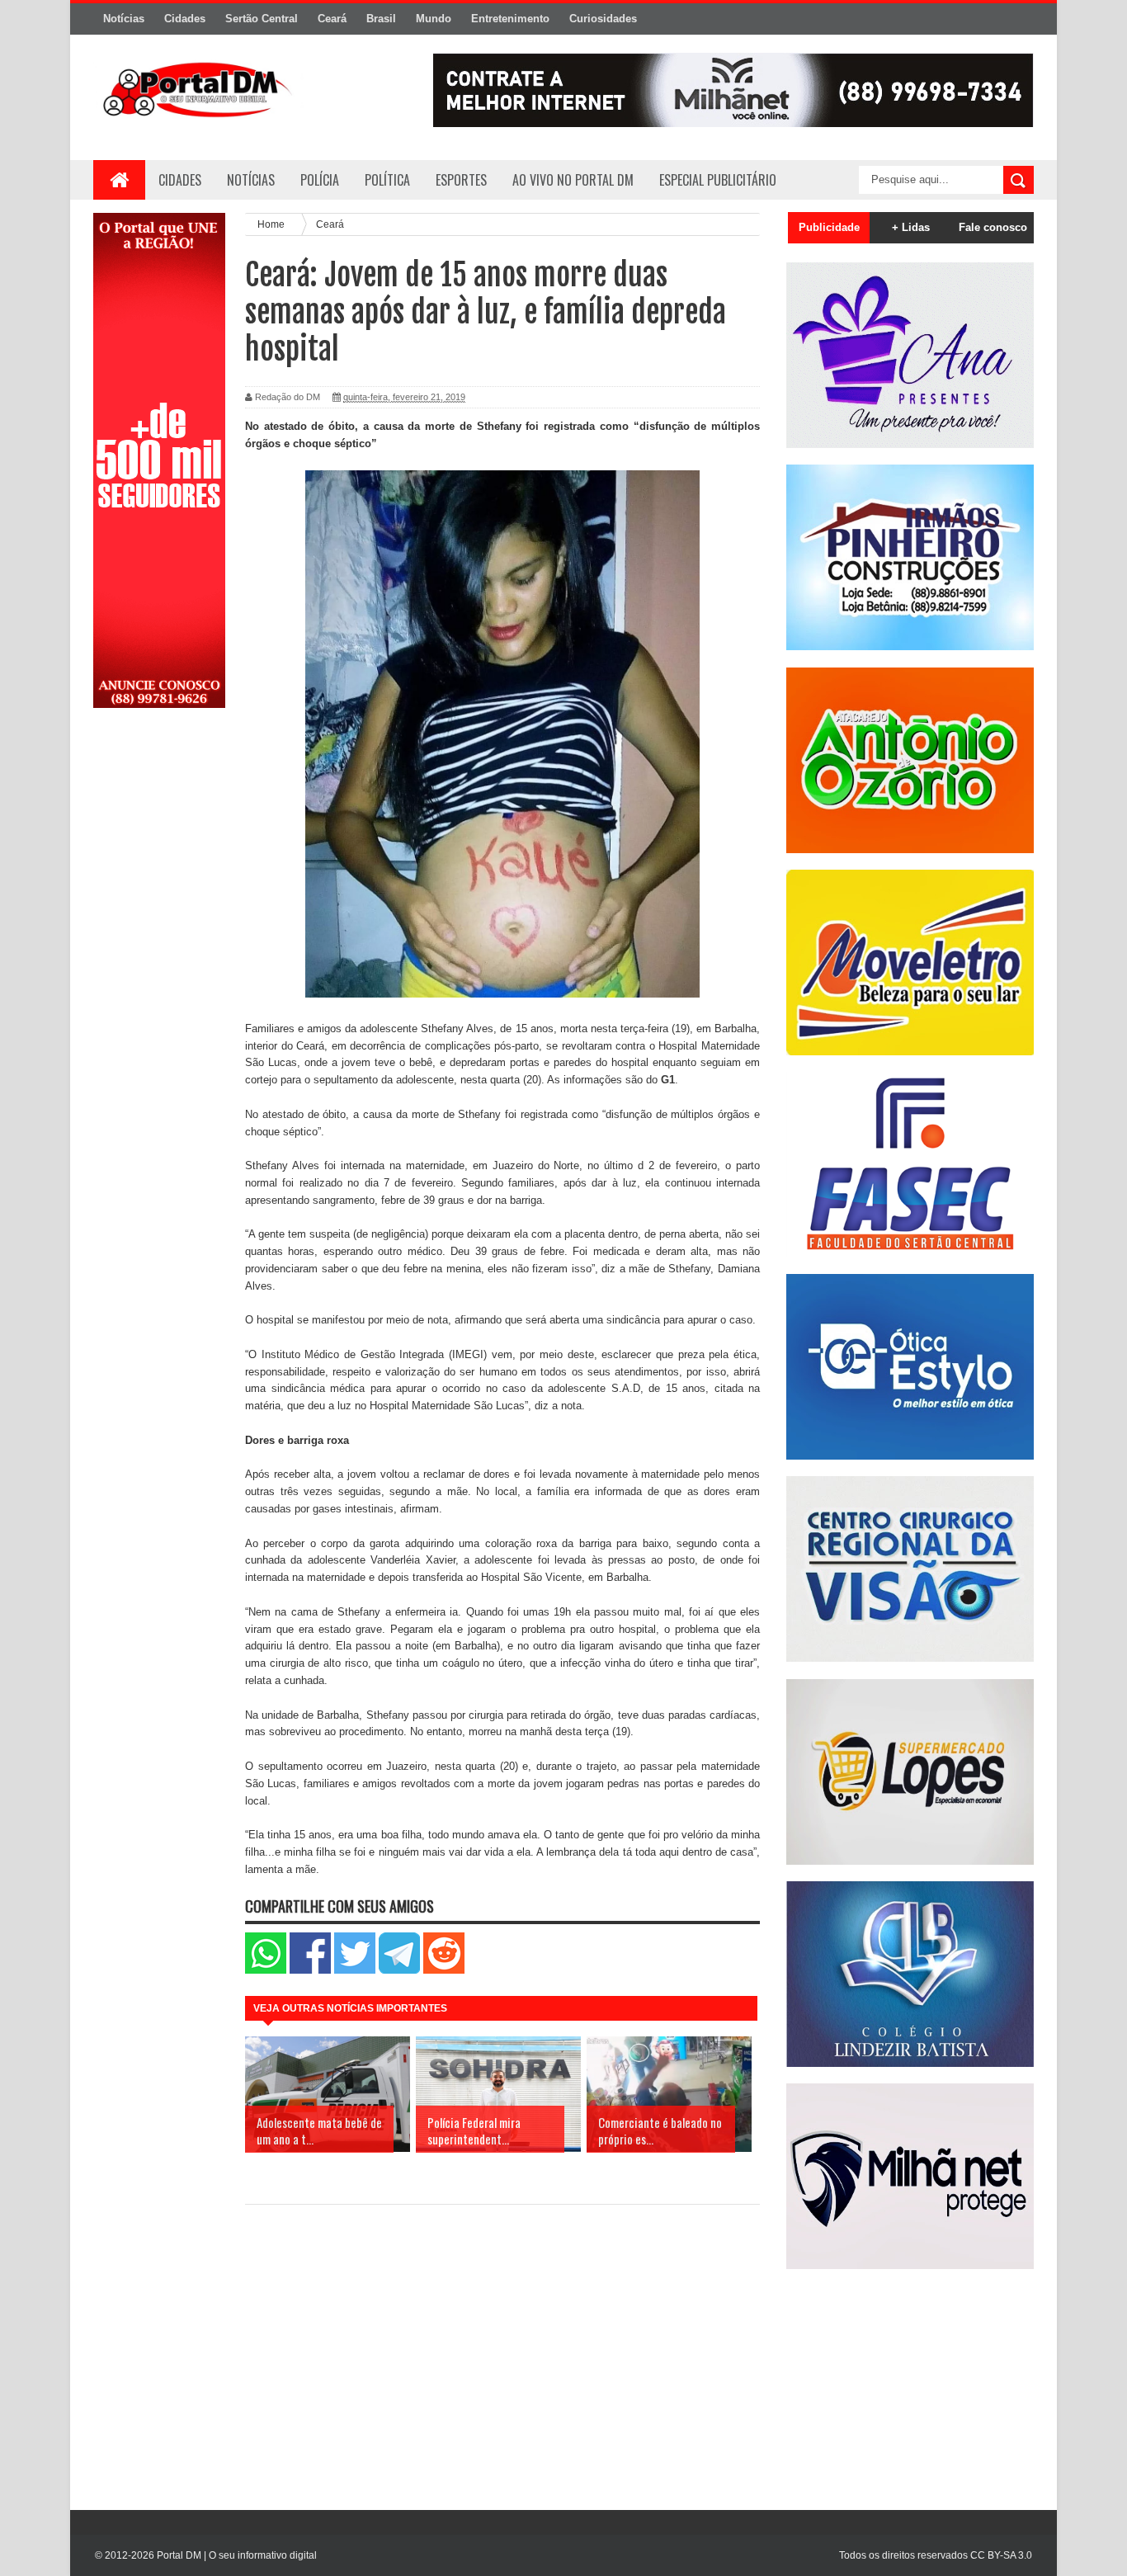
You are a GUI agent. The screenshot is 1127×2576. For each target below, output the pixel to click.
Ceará (332, 19)
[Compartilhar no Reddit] (444, 1970)
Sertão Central (262, 19)
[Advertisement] (159, 984)
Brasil (381, 19)
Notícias (124, 19)
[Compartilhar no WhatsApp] (266, 1970)
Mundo (434, 19)
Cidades (185, 19)
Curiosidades (603, 19)
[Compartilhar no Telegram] (399, 1970)
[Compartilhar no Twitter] (355, 1970)
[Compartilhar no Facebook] (310, 1970)
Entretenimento (510, 19)
